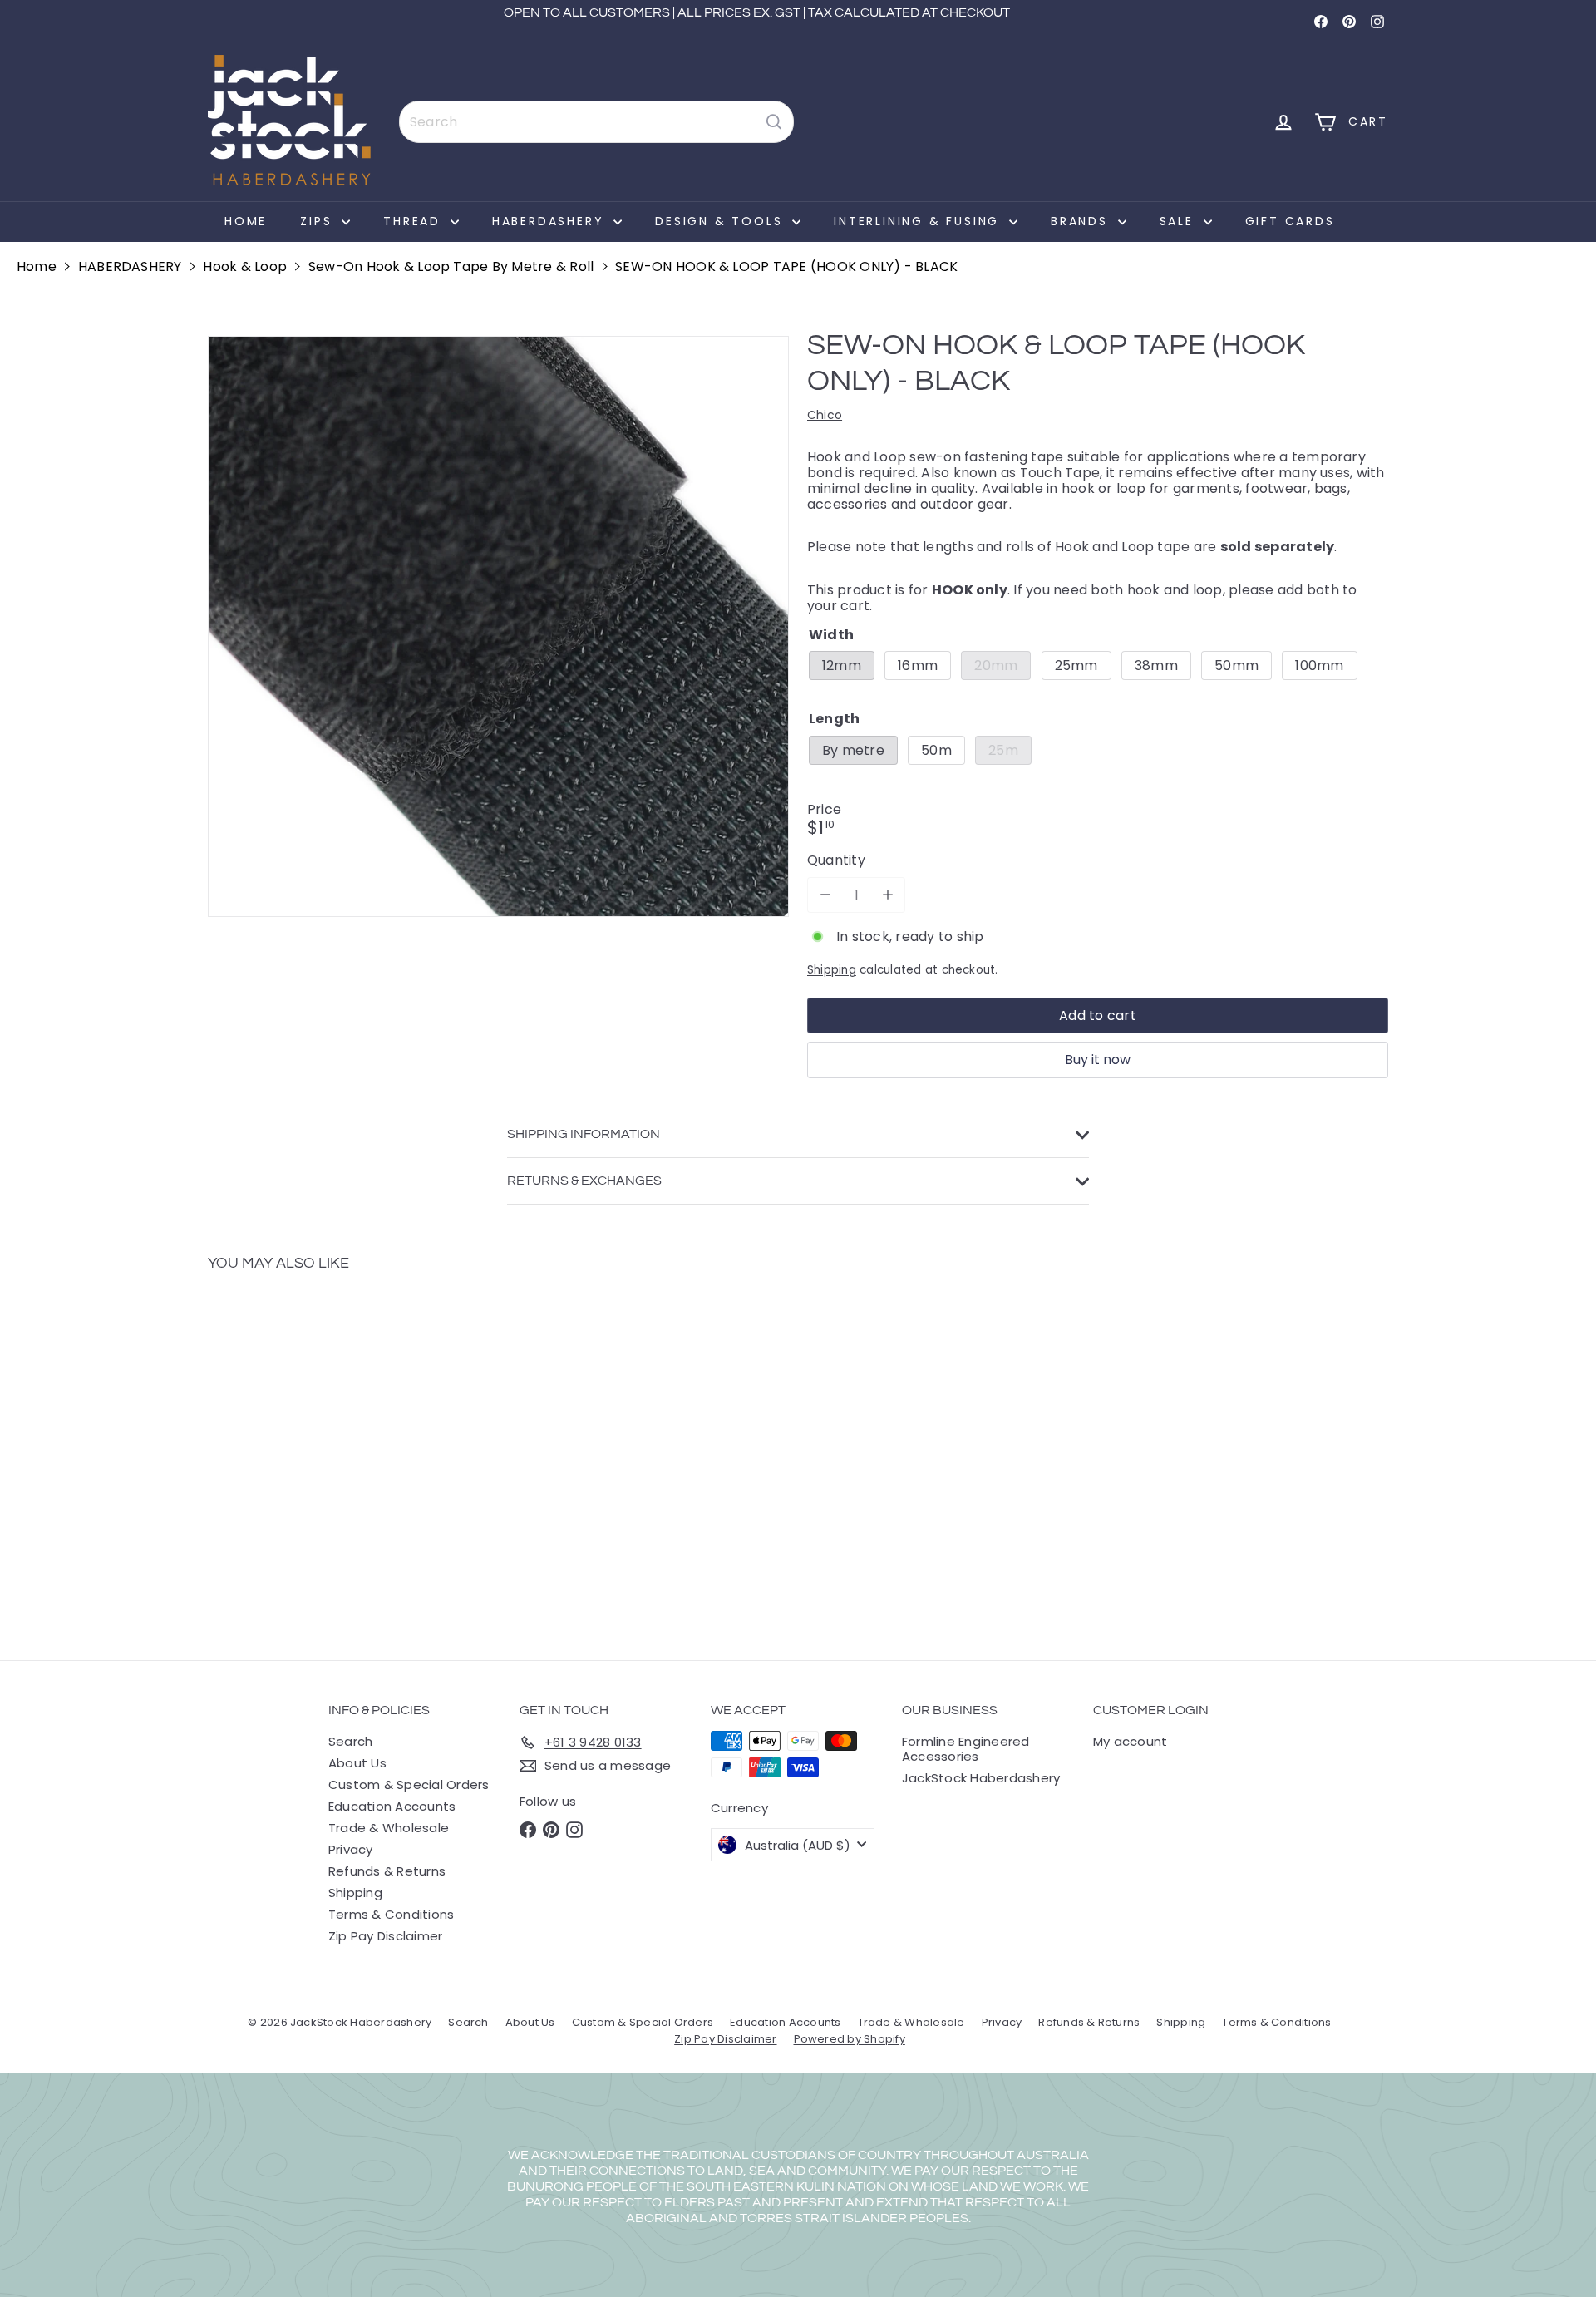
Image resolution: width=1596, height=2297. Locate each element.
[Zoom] (498, 626)
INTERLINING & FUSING (919, 221)
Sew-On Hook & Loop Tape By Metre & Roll (451, 266)
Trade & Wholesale (389, 1828)
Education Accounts (392, 1806)
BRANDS (1082, 221)
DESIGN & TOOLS (722, 221)
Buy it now (1098, 1060)
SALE (1180, 221)
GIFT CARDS (1290, 221)
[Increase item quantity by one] (887, 895)
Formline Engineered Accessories (966, 1749)
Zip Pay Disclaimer (385, 1936)
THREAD (415, 221)
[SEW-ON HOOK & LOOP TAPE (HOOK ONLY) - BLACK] (299, 1454)
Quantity (836, 861)
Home (246, 221)
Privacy (351, 1849)
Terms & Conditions (391, 1914)
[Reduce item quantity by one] (825, 895)
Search (350, 1741)
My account (1130, 1741)
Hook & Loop (245, 266)
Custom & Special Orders (409, 1784)
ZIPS (319, 221)
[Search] (774, 122)
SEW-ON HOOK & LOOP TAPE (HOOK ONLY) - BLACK (786, 266)
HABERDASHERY (551, 221)
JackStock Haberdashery (981, 1778)
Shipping (832, 970)
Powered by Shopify (850, 2039)
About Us (357, 1763)
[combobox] (596, 122)
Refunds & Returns (387, 1871)
